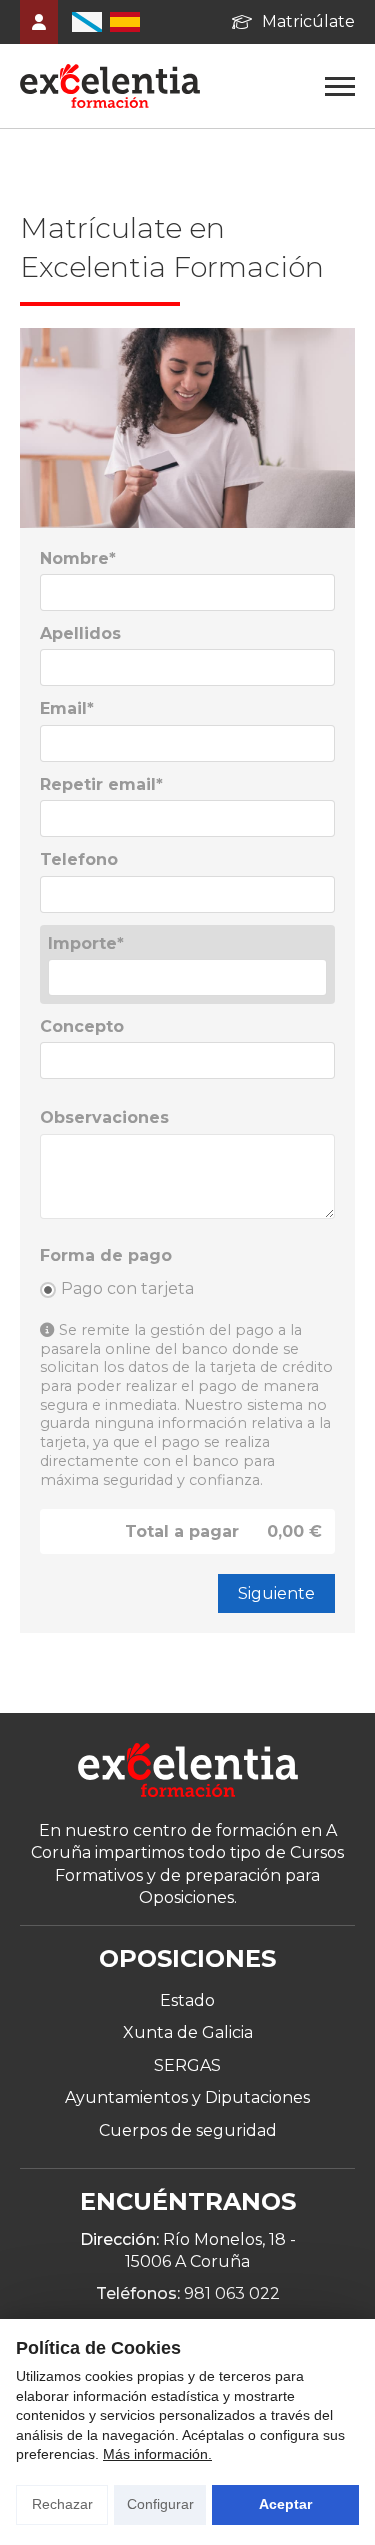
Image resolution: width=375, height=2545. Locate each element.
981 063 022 (232, 2293)
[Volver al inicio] (188, 1773)
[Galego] (87, 22)
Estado (187, 2000)
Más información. (157, 2454)
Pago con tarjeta (127, 1288)
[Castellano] (125, 22)
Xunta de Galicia (188, 2032)
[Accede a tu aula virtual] (39, 22)
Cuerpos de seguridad (188, 2130)
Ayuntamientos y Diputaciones (187, 2097)
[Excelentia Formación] (110, 86)
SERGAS (187, 2065)
